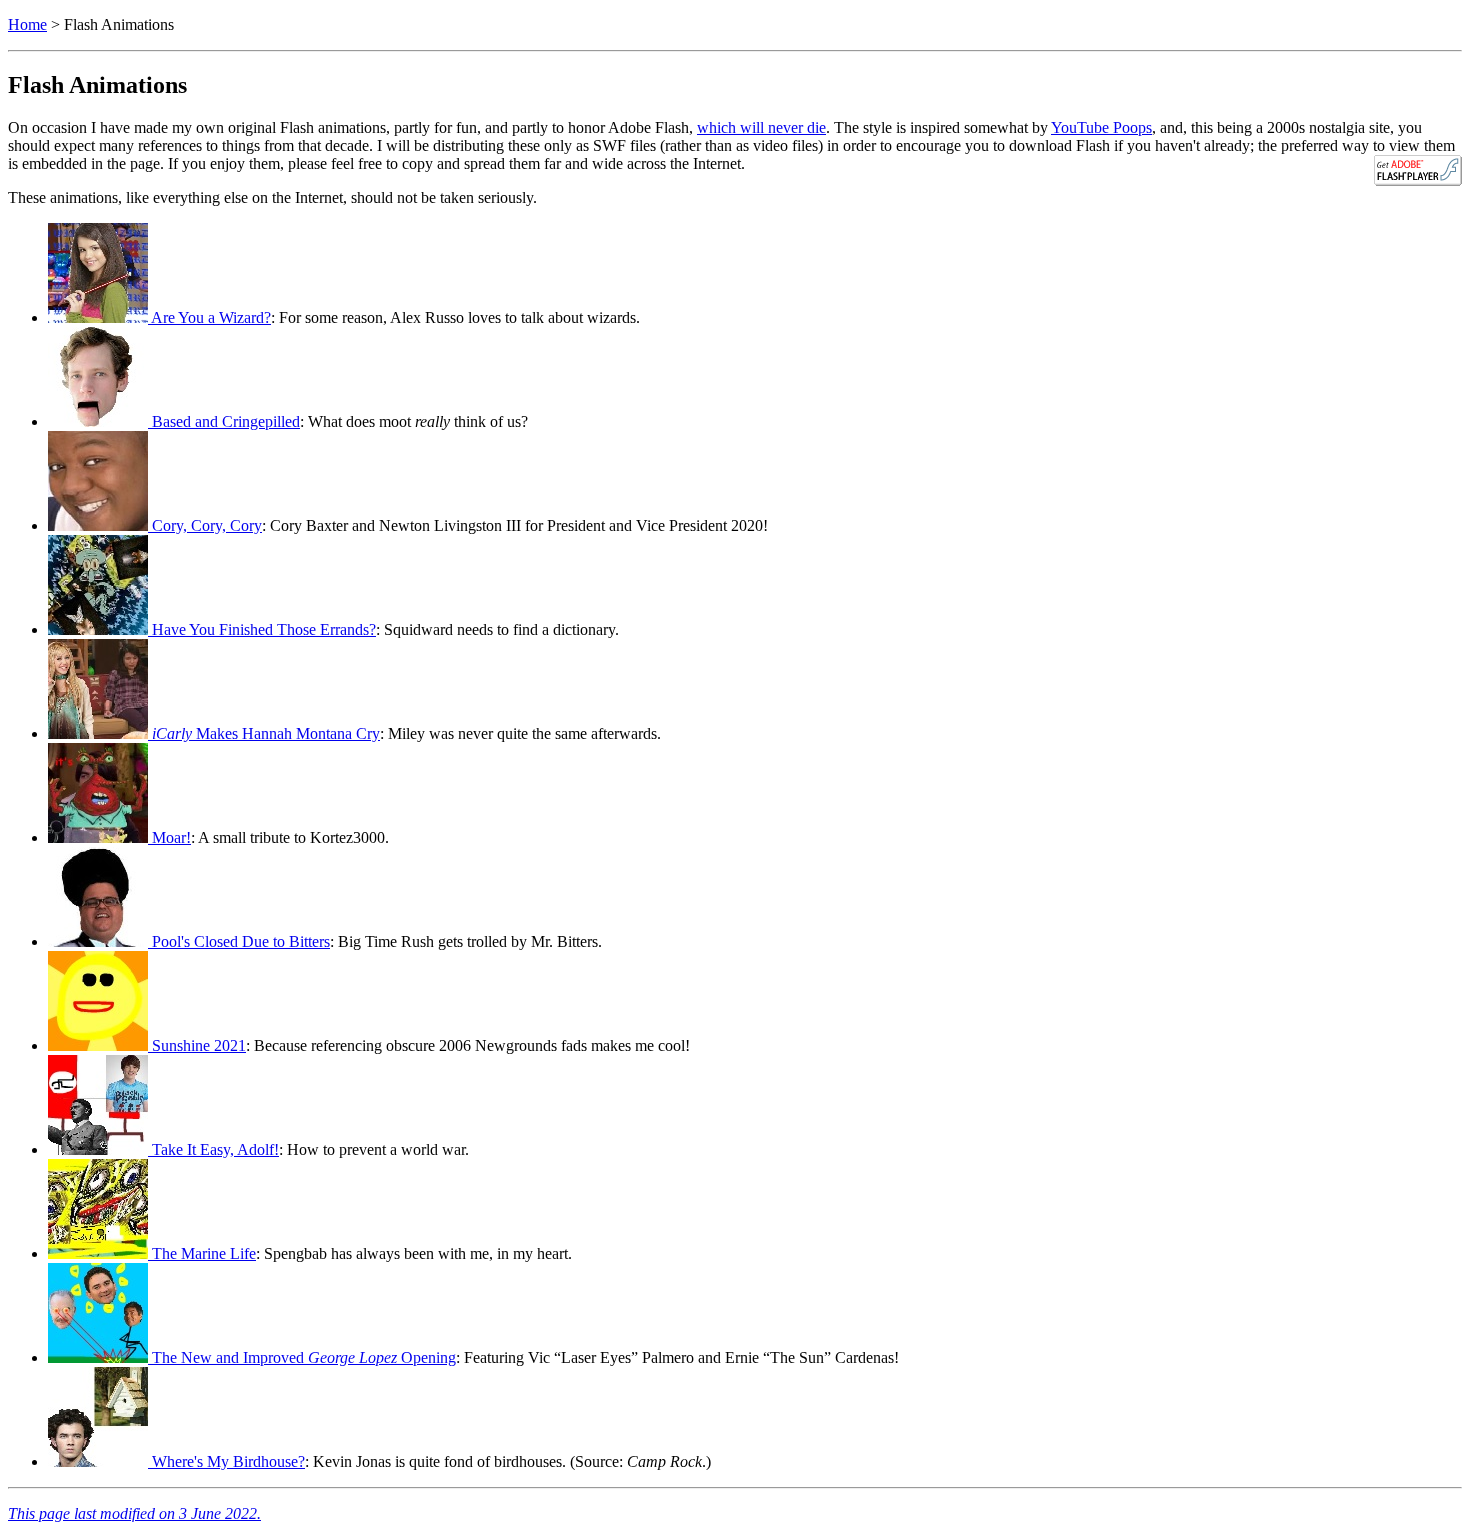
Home (27, 24)
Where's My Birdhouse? (226, 1461)
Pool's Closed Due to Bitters (239, 941)
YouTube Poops (1101, 127)
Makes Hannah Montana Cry (266, 733)
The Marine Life (202, 1253)
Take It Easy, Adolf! (213, 1149)
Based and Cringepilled (224, 421)
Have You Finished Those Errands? (262, 629)
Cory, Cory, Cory (205, 525)
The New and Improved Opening (302, 1357)
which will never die (761, 127)
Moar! (169, 837)
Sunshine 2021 (197, 1045)
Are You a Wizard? (209, 317)
